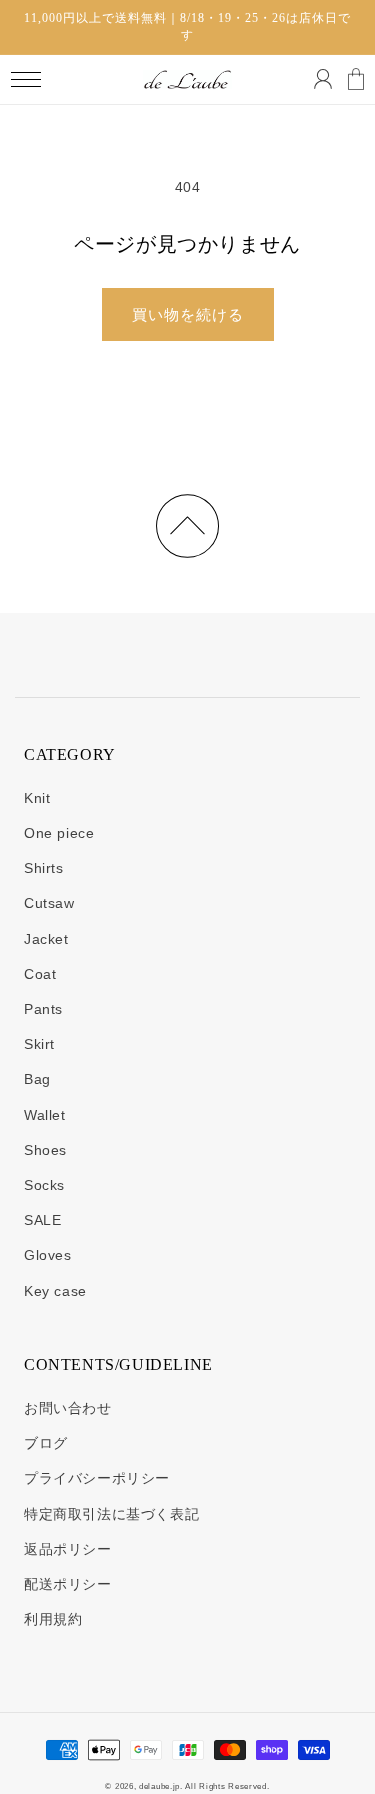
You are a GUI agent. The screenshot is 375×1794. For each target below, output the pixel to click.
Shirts (44, 868)
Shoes (45, 1150)
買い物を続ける (188, 314)
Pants (43, 1009)
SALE (42, 1220)
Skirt (39, 1044)
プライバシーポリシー (97, 1478)
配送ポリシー (68, 1584)
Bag (37, 1079)
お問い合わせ (68, 1408)
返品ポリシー (68, 1549)
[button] (25, 79)
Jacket (46, 939)
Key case (55, 1291)
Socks (44, 1185)
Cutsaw (49, 903)
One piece (59, 833)
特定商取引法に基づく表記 (111, 1514)
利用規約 (53, 1619)
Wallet (45, 1115)
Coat (40, 974)
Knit (37, 798)
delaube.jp (159, 1786)
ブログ (46, 1443)
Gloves (48, 1255)
